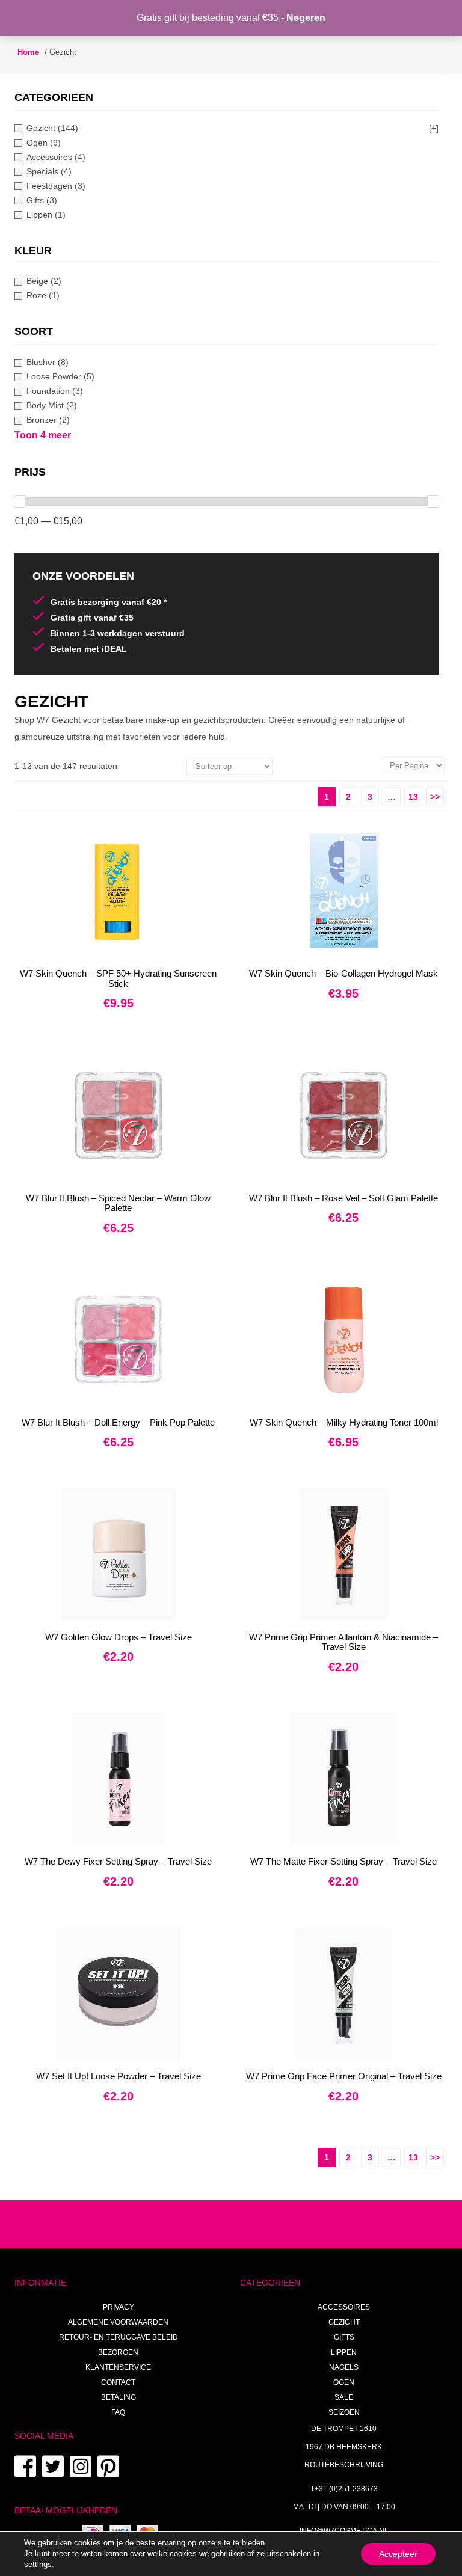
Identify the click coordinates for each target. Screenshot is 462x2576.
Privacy (119, 2307)
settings (38, 2564)
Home (28, 52)
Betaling (119, 2397)
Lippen (344, 2352)
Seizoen (344, 2412)
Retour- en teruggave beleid (119, 2337)
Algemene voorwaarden (118, 2322)
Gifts (344, 2337)
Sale (344, 2397)
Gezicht (344, 2322)
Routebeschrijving (344, 2465)
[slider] (20, 501)
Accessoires (344, 2307)
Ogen (344, 2382)
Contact (118, 2382)
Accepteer (398, 2554)
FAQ (118, 2412)
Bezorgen (118, 2352)
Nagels (344, 2367)
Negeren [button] (306, 18)
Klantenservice (118, 2367)
